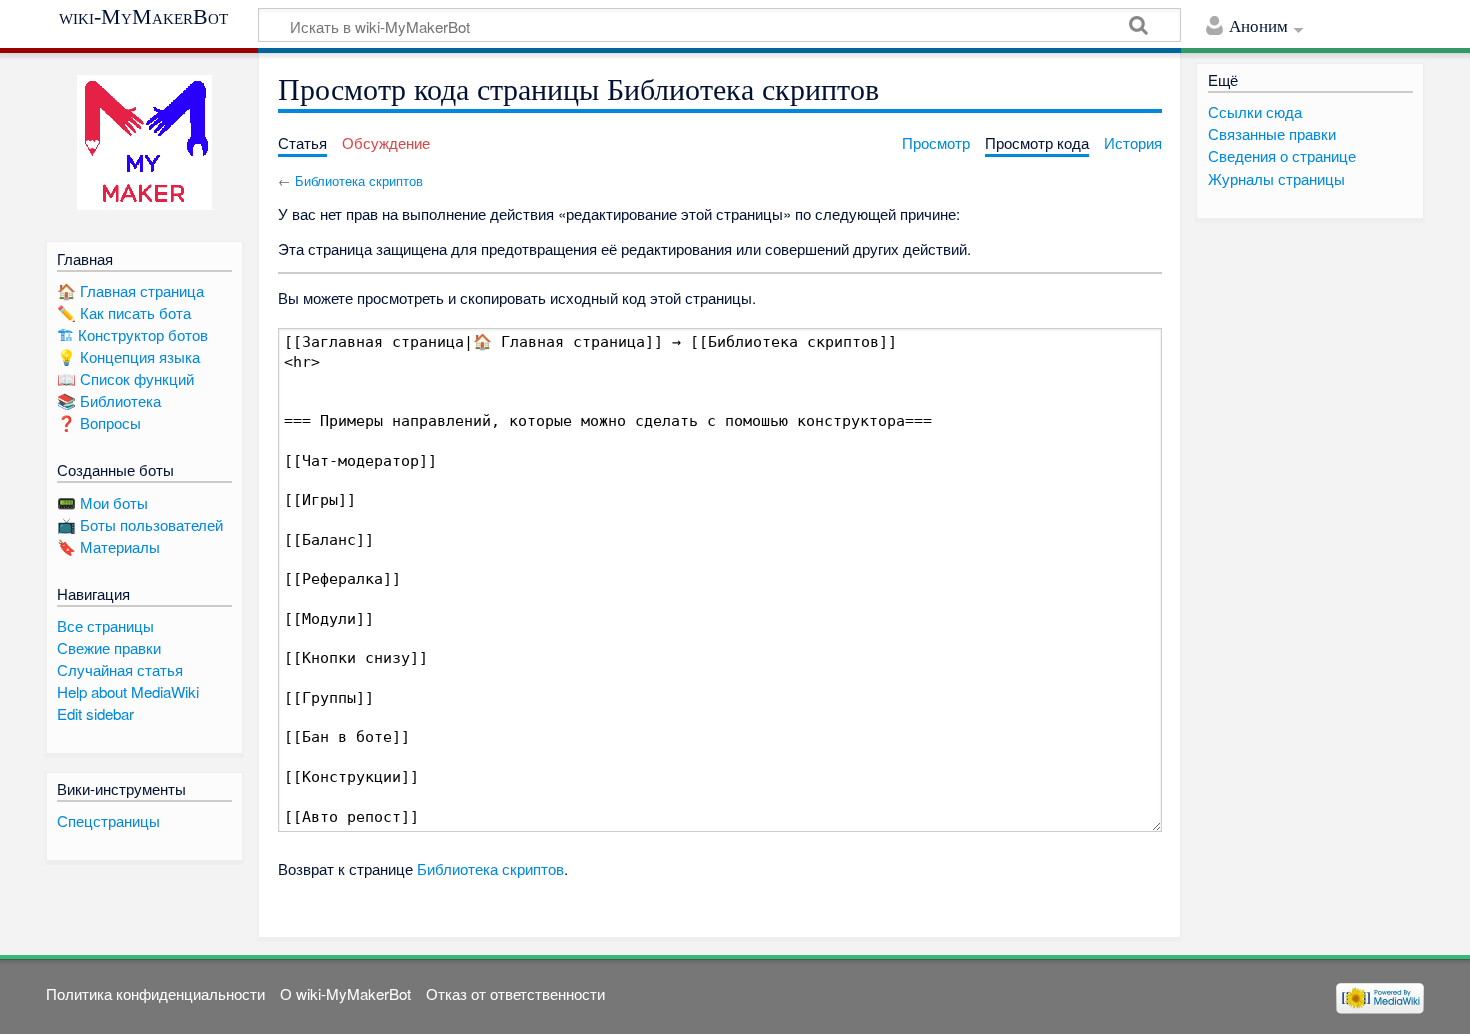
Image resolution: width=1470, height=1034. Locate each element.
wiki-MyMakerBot (143, 17)
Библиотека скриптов (359, 180)
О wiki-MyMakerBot (345, 993)
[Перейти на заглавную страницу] (144, 142)
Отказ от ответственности (515, 993)
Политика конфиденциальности (155, 993)
